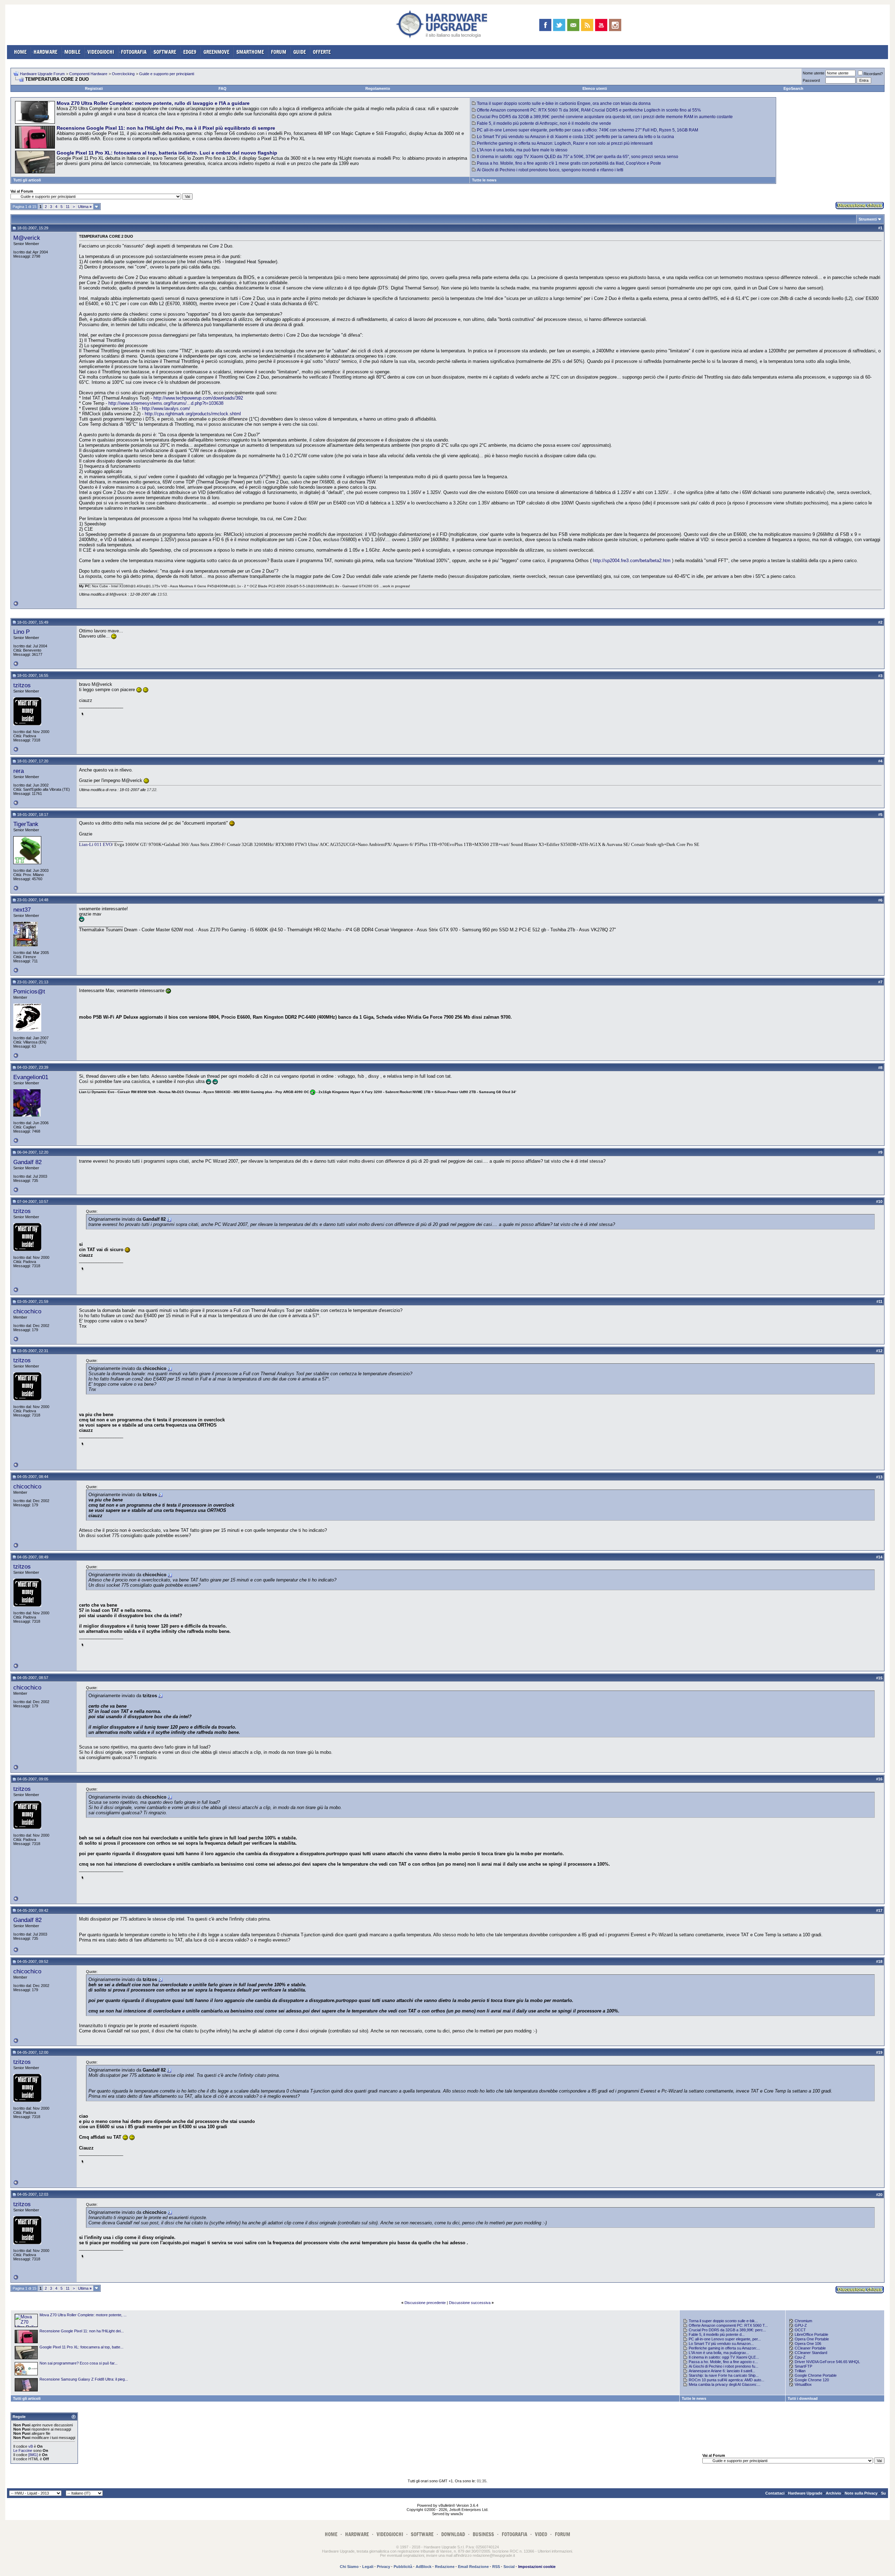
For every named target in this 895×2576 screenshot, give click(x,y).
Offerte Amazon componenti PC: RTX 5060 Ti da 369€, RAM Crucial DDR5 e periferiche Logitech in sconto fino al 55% (589, 110)
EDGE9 (190, 52)
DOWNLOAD (453, 2534)
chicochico (27, 1311)
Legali (368, 2567)
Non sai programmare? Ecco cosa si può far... (78, 2363)
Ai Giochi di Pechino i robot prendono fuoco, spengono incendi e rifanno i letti (550, 170)
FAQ (223, 88)
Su (883, 2493)
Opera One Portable (812, 2339)
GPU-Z (801, 2325)
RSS (496, 2567)
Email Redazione (473, 2567)
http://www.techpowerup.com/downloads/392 (198, 398)
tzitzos (22, 685)
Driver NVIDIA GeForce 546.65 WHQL (827, 2362)
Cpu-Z (800, 2357)
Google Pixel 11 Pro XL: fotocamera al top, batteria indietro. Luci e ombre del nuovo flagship (167, 153)
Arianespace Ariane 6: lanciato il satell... (722, 2371)
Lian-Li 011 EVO (95, 844)
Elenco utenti (595, 88)
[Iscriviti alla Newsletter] (573, 25)
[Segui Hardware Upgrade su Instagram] (615, 25)
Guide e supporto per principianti (167, 74)
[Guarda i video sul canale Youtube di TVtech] (601, 25)
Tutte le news (484, 180)
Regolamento (378, 88)
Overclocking (123, 74)
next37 (22, 910)
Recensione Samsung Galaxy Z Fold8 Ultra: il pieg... (84, 2379)
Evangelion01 (31, 1077)
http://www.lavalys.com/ (166, 408)
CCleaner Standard (811, 2353)
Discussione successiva (470, 2303)
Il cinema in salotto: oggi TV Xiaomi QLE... (724, 2357)
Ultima (85, 207)
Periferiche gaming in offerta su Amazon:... (724, 2348)
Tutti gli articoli (27, 180)
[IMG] (33, 2455)
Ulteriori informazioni (555, 2551)
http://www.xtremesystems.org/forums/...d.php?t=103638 (166, 403)
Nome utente (814, 73)
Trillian (800, 2371)
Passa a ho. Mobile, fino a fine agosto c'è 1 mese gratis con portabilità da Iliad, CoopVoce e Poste (569, 163)
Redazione (445, 2567)
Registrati (94, 88)
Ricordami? (873, 74)
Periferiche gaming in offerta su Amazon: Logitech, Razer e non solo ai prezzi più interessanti (565, 143)
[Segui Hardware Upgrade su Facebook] (545, 25)
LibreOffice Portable (811, 2334)
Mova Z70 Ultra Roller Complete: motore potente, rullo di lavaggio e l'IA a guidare (153, 103)
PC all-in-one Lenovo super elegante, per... (725, 2339)
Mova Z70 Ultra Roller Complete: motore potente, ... (83, 2315)
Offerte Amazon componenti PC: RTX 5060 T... (728, 2325)
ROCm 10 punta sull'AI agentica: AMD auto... (726, 2380)
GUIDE (300, 52)
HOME (20, 52)
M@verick (27, 238)
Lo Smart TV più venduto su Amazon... (721, 2344)
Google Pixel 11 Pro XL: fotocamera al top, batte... (81, 2347)
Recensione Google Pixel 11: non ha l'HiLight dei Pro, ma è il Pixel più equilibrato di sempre (166, 128)
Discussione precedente (425, 2303)
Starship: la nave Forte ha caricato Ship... (724, 2375)
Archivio (833, 2493)
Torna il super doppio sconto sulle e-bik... (723, 2321)
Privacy (384, 2567)
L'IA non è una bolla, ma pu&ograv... (719, 2353)
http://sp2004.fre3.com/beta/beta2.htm (632, 561)
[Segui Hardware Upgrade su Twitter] (559, 25)
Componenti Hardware (88, 74)
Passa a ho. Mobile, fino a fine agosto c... (723, 2362)
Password (811, 80)
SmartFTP (803, 2366)
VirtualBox (803, 2384)
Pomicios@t (29, 991)
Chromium (803, 2321)
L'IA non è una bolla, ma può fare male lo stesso (522, 150)
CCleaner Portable (810, 2348)
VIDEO (541, 2534)
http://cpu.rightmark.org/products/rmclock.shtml (193, 414)
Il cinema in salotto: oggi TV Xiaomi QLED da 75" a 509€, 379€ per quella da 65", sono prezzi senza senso (578, 157)
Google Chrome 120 (812, 2380)
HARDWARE (45, 52)
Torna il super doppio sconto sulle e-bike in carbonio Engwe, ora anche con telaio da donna (564, 103)
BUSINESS (483, 2534)
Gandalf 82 (27, 1162)
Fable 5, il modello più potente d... (717, 2334)
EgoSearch (793, 88)
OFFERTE (322, 52)
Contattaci (775, 2493)
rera (19, 771)
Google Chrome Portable (816, 2375)
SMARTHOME (250, 52)
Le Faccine (23, 2451)
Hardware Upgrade (805, 2493)
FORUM (279, 52)
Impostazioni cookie (537, 2567)
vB (31, 2446)
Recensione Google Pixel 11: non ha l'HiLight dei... (82, 2331)
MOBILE (72, 52)
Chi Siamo (349, 2567)
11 (68, 207)
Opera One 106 (808, 2344)
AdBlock (424, 2567)
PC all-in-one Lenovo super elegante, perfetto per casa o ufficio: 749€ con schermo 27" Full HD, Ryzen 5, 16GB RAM (588, 130)
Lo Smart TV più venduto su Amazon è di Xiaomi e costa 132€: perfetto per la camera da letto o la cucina (575, 137)
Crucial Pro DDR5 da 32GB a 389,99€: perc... (727, 2330)
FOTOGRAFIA (134, 52)
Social (509, 2567)
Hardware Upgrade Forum (42, 74)
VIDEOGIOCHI (101, 52)
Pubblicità (403, 2567)
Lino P (22, 632)
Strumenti (868, 219)
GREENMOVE (216, 52)
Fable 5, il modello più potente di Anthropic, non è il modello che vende (544, 123)
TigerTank (26, 824)
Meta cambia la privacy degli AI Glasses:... (725, 2384)
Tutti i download (803, 2398)
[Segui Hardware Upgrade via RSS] (587, 25)
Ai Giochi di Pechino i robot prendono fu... (724, 2366)
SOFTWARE (165, 52)
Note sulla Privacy (861, 2493)
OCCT (800, 2330)
